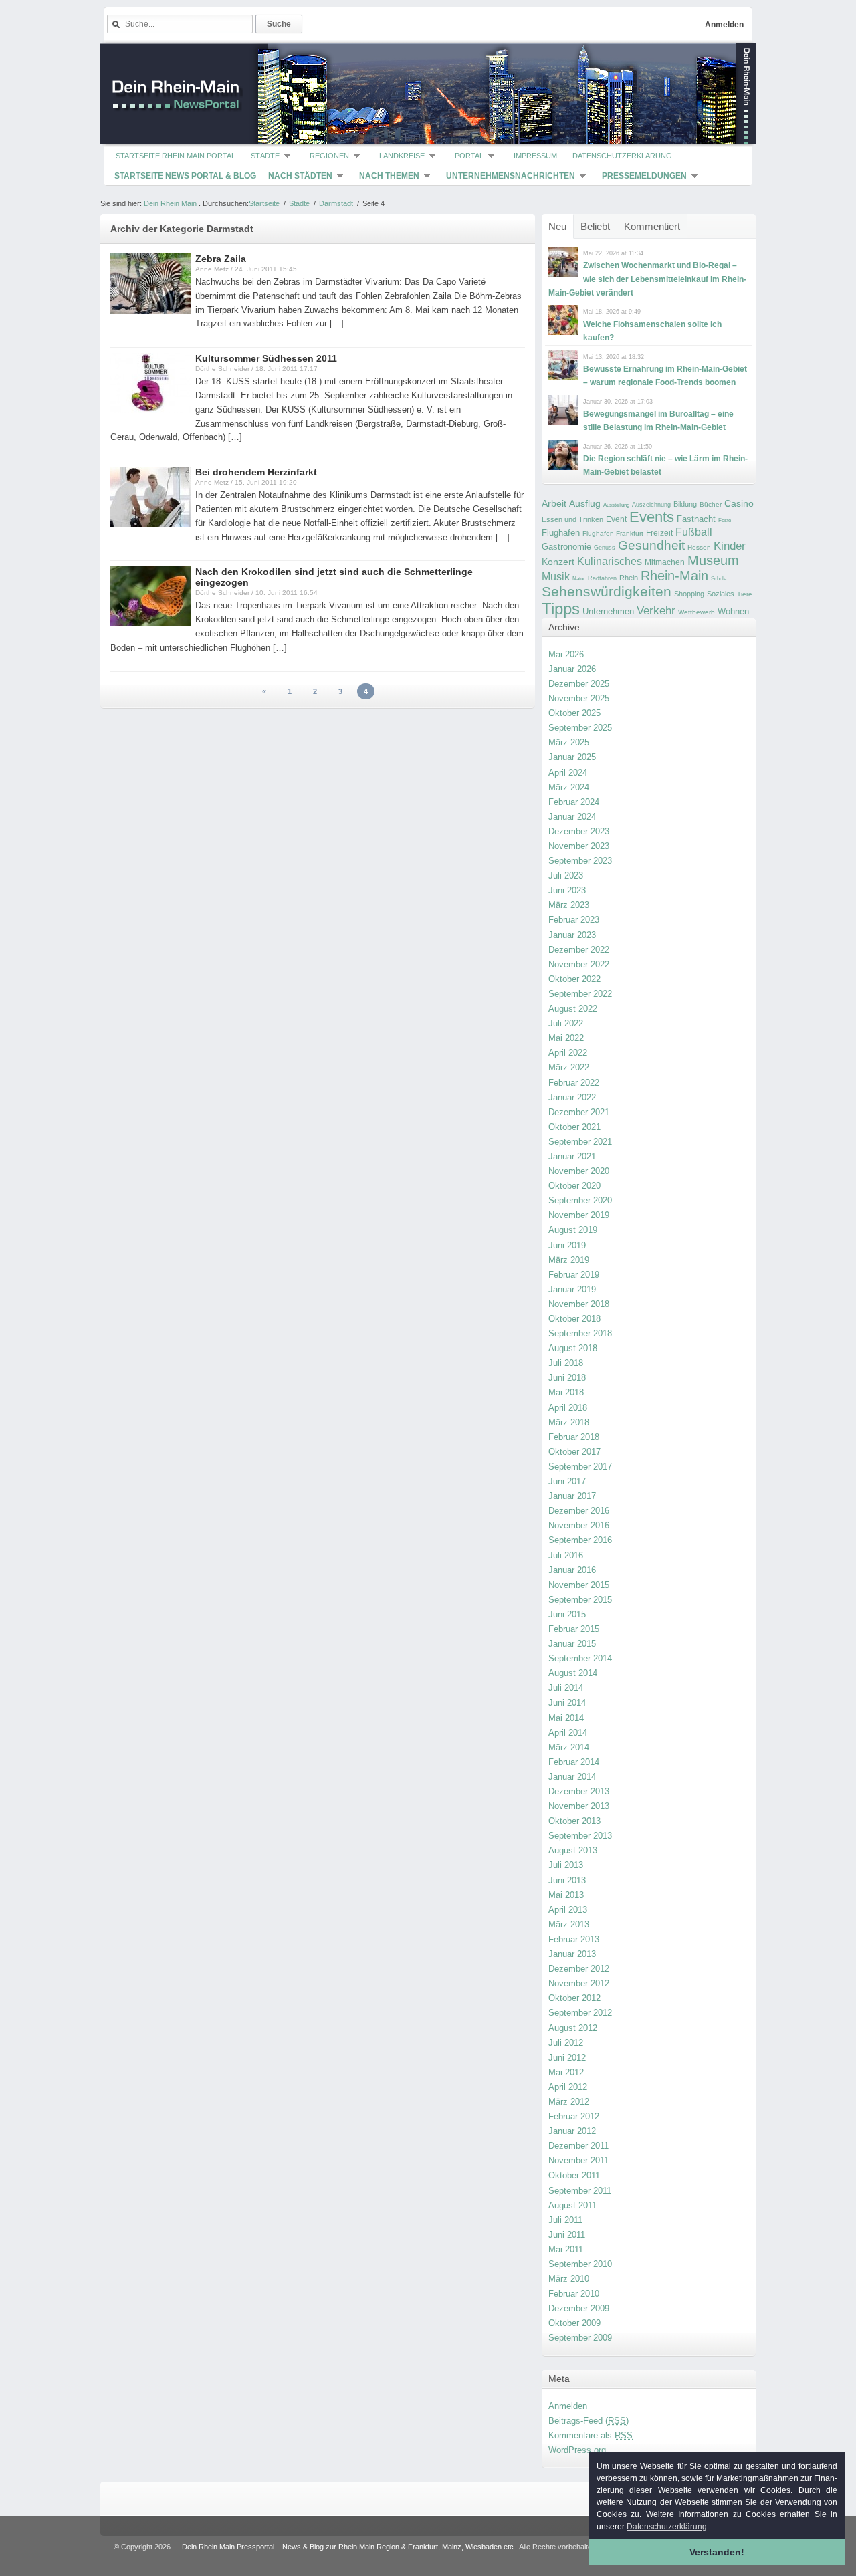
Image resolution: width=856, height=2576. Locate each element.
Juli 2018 (566, 1363)
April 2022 (568, 1053)
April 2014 (568, 1733)
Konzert (558, 562)
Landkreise (402, 156)
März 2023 (569, 905)
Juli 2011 (565, 2220)
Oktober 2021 (574, 1127)
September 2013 (580, 1836)
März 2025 (569, 742)
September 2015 (580, 1600)
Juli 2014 (566, 1688)
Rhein (629, 578)
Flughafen (561, 533)
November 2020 (579, 1171)
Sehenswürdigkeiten (607, 591)
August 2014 (573, 1673)
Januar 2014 (572, 1777)
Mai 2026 (566, 654)
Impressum (535, 156)
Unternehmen (608, 611)
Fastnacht (696, 519)
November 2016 (579, 1525)
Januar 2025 (572, 757)
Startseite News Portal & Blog (185, 176)
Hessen (699, 547)
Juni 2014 (567, 1703)
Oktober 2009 (574, 2323)
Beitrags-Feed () (588, 2421)
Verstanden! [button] (717, 2552)
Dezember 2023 (579, 831)
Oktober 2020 (574, 1186)
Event (616, 519)
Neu (557, 226)
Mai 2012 (566, 2072)
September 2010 (580, 2264)
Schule (719, 579)
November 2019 (579, 1215)
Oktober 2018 (574, 1319)
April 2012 (568, 2087)
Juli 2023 (566, 875)
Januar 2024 (572, 817)
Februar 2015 (574, 1629)
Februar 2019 (574, 1275)
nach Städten (300, 176)
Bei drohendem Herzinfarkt (256, 472)
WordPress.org (577, 2450)
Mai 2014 (566, 1718)
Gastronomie (566, 547)
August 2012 (573, 2028)
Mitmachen (665, 562)
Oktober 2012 (574, 1998)
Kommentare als (591, 2435)
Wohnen (733, 611)
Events (652, 517)
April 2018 (568, 1408)
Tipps (561, 609)
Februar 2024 (574, 802)
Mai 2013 (566, 1895)
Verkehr (656, 610)
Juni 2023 (567, 890)
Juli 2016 (566, 1555)
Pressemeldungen (644, 176)
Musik (556, 576)
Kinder (730, 546)
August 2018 (573, 1348)
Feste (725, 520)
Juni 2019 (567, 1245)
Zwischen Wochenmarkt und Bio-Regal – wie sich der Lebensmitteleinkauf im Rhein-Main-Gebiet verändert (647, 279)
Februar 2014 (574, 1762)
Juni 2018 (567, 1378)
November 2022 (579, 964)
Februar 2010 (574, 2294)
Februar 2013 (574, 1939)
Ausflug (585, 503)
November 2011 (578, 2160)
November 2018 (579, 1304)
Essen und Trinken (572, 519)
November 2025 (579, 698)
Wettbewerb (697, 612)
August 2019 (573, 1230)
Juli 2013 (566, 1865)
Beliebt (595, 226)
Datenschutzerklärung (622, 156)
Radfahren (602, 578)
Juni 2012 (567, 2058)
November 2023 (579, 846)
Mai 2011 (566, 2249)
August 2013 (573, 1850)
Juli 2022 (566, 1023)
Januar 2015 (572, 1644)
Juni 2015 (567, 1614)
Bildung (685, 504)
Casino (739, 503)
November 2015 (579, 1585)
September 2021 (580, 1142)
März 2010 (569, 2279)
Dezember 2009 (579, 2308)
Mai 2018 (566, 1392)
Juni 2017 (567, 1481)
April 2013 (568, 1910)
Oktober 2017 (574, 1452)
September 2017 (580, 1467)
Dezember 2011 (578, 2146)
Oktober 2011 (574, 2175)
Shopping (689, 594)
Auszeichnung (651, 505)
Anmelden (724, 25)
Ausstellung (616, 505)
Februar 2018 (574, 1437)
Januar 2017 (572, 1496)
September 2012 (580, 2013)
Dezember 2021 (579, 1112)
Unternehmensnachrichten (511, 176)
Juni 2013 (567, 1880)
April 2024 (568, 773)
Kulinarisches (610, 561)
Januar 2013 (572, 1954)
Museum (713, 560)
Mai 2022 (566, 1038)
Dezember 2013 (579, 1791)
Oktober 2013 (574, 1821)
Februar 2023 (574, 920)
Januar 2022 (572, 1097)
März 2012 (569, 2102)
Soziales (721, 594)
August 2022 (573, 1009)
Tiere (745, 594)
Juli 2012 (566, 2043)
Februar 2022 (574, 1083)
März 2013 (569, 1924)
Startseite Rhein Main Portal (176, 156)
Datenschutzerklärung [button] (667, 2527)
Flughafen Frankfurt (613, 533)
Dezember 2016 (579, 1511)
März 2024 (569, 787)
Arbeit (554, 504)
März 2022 (569, 1067)
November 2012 (579, 1983)
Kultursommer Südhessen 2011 (266, 358)
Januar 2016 (572, 1570)
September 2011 (580, 2191)
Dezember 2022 (579, 950)
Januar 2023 (572, 935)
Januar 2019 (572, 1289)
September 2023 (580, 861)
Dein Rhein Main (170, 203)
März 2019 (569, 1260)
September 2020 (580, 1200)
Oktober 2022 (574, 979)
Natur (579, 579)
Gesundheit (651, 545)
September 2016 (580, 1540)
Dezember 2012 (579, 1969)
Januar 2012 (572, 2131)
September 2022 (580, 994)
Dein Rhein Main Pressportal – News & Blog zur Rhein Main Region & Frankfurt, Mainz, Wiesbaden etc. (349, 2547)
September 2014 (580, 1658)
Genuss (605, 548)
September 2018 (580, 1333)
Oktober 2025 (574, 713)
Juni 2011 (567, 2235)
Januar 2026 (572, 669)
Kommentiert (652, 226)
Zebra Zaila (221, 259)
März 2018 (569, 1422)
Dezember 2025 (579, 684)
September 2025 (580, 728)
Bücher (711, 504)
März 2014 (569, 1747)
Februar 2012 (574, 2116)
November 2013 (579, 1806)
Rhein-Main (674, 576)
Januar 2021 (572, 1156)
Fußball (694, 532)
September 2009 (580, 2338)
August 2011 (572, 2205)
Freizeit (659, 533)
